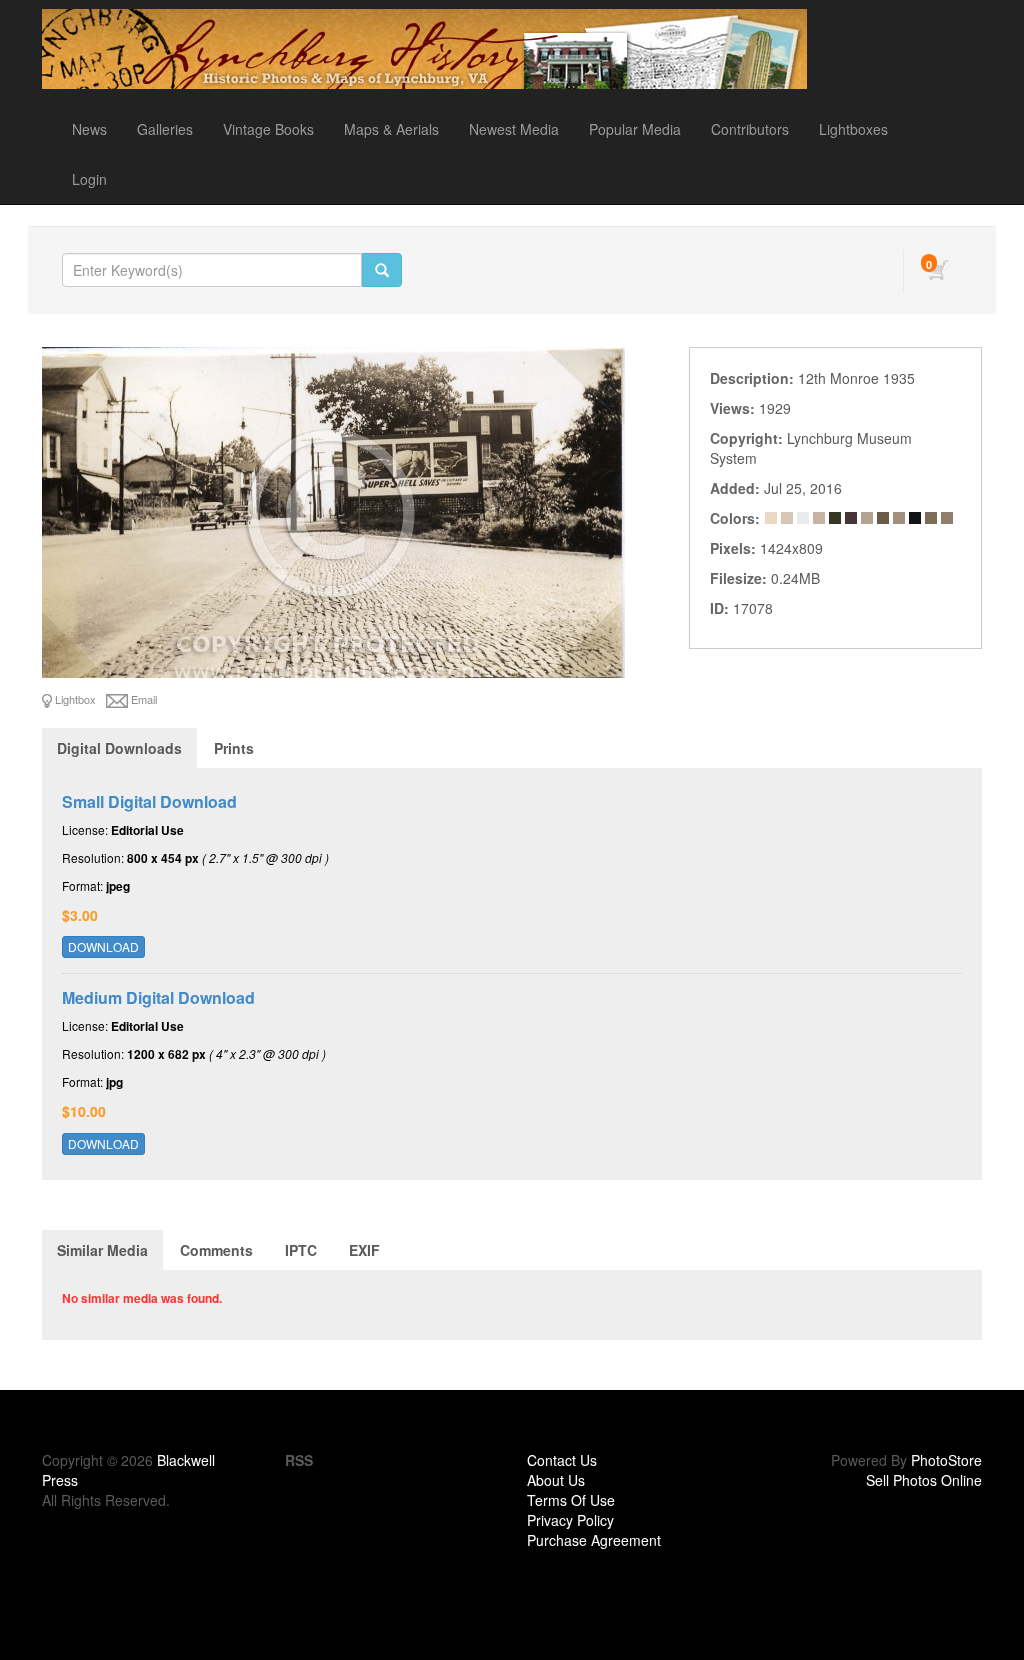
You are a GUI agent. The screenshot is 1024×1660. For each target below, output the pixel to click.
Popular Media (635, 129)
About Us (556, 1480)
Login (89, 179)
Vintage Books (268, 129)
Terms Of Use (571, 1500)
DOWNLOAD (103, 946)
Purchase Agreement (594, 1540)
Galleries (165, 129)
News (89, 129)
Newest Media (514, 129)
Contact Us (562, 1460)
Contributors (750, 129)
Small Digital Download (149, 801)
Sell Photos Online (924, 1480)
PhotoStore (946, 1460)
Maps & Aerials (391, 129)
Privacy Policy (570, 1520)
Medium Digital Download (158, 997)
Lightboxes (853, 129)
